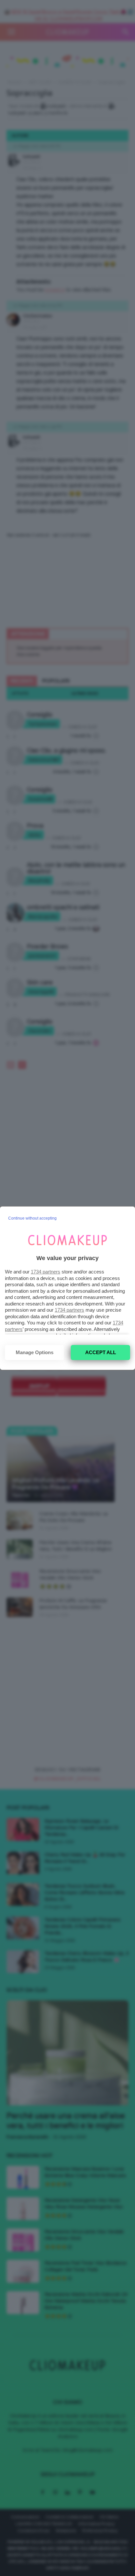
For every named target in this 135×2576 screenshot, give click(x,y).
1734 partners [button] (46, 1272)
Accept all (101, 1352)
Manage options (35, 1352)
